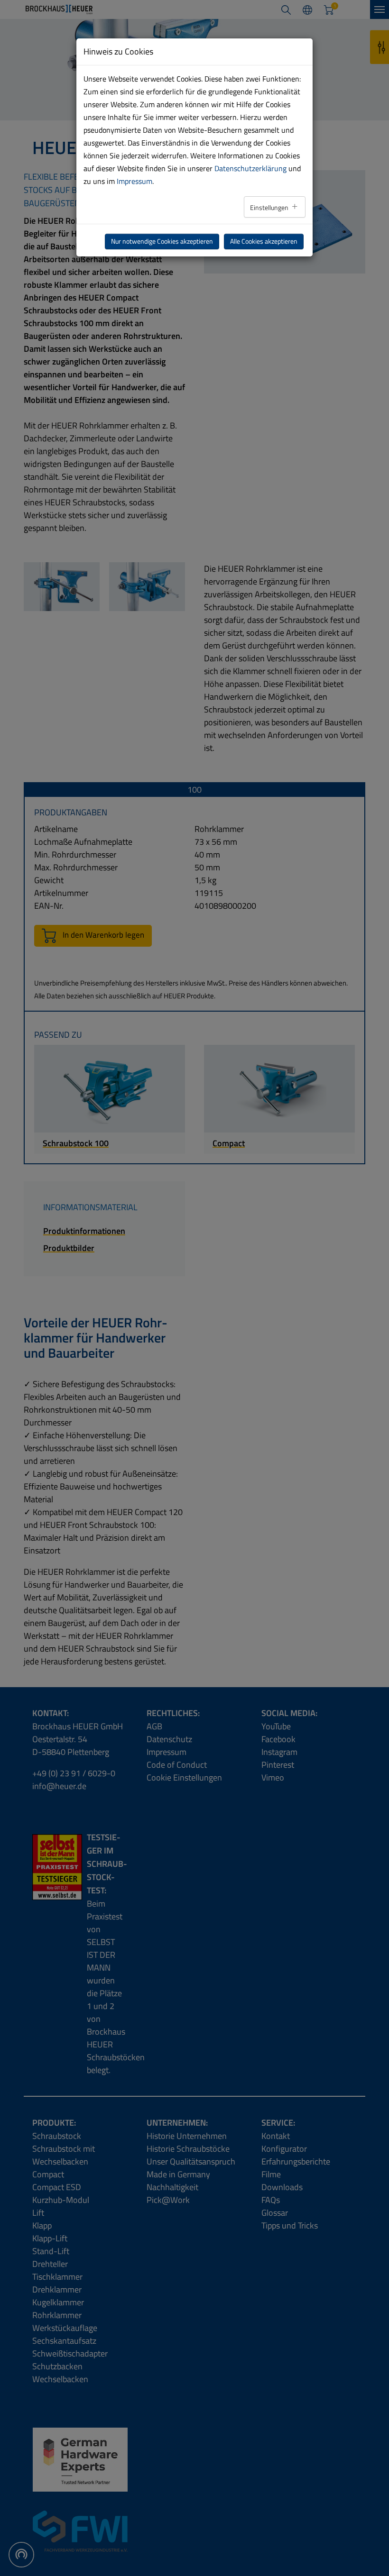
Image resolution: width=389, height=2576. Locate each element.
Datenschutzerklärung (250, 168)
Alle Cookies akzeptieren (264, 241)
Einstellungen (270, 208)
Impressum (134, 181)
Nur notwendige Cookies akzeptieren (162, 241)
